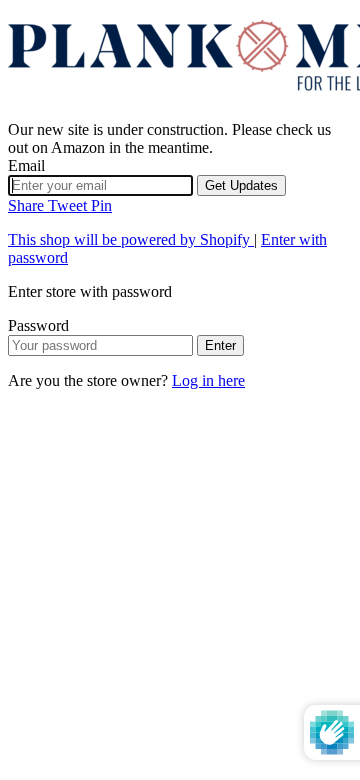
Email (26, 165)
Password (38, 325)
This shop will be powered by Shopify (131, 239)
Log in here (208, 380)
